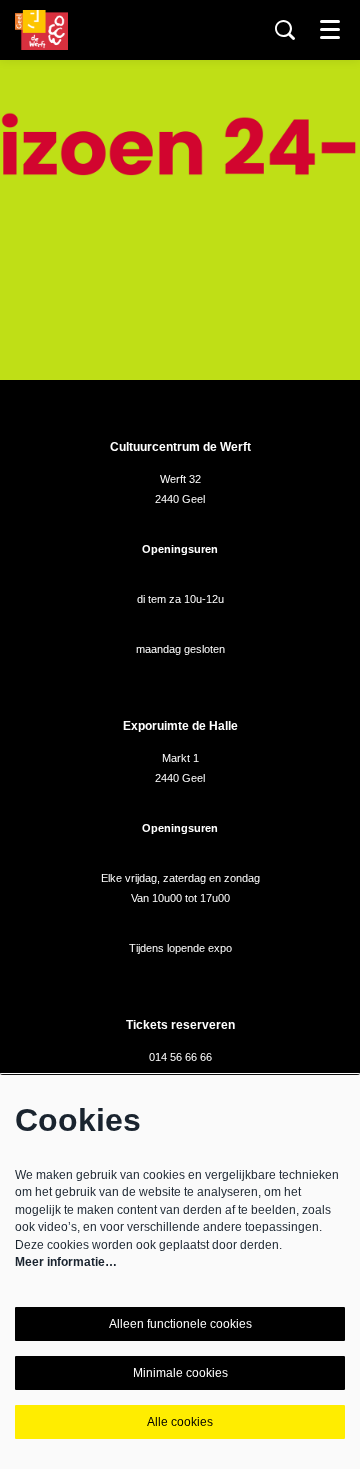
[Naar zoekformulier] (285, 30)
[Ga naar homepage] (41, 30)
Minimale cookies (180, 1373)
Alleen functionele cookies (180, 1324)
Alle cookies (180, 1422)
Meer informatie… (66, 1262)
